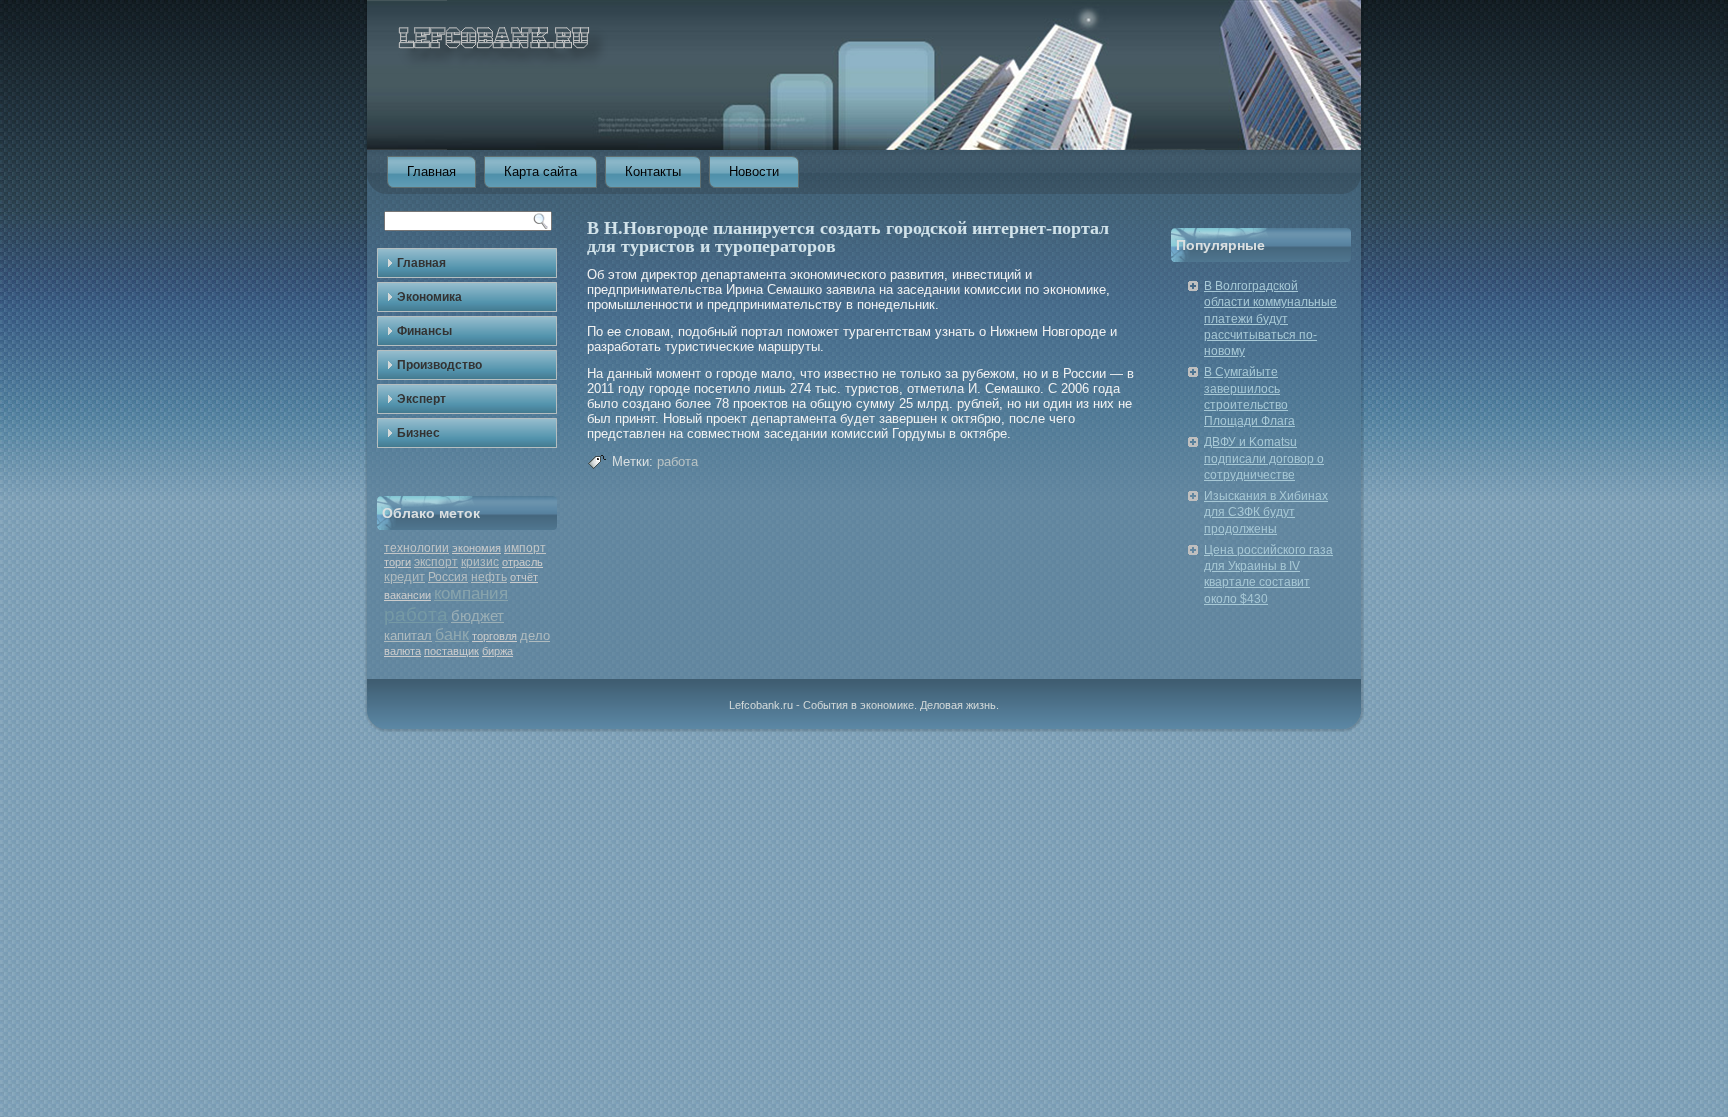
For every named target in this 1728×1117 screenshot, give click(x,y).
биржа (497, 651)
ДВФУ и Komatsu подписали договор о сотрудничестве (1264, 458)
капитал (408, 635)
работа (416, 614)
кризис (480, 562)
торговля (494, 636)
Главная (431, 171)
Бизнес (418, 433)
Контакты (653, 171)
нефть (489, 577)
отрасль (522, 562)
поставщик (451, 651)
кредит (404, 576)
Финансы (424, 331)
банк (452, 634)
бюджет (477, 615)
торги (397, 562)
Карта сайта (540, 171)
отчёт (524, 577)
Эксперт (421, 399)
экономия (476, 548)
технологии (416, 548)
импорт (525, 548)
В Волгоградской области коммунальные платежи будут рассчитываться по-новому (1270, 318)
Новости (754, 171)
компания (471, 593)
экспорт (436, 562)
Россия (448, 577)
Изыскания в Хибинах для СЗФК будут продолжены (1266, 512)
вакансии (407, 595)
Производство (439, 365)
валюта (402, 651)
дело (535, 635)
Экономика (429, 297)
